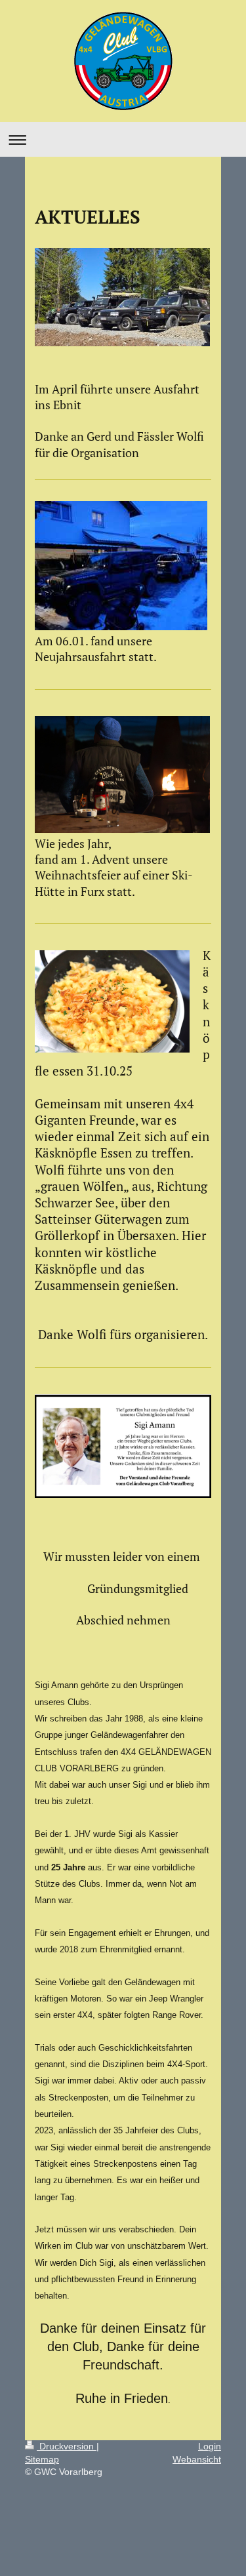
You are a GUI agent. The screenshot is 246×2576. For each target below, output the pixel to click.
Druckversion (67, 2446)
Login (210, 2446)
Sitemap (42, 2459)
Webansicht (197, 2459)
